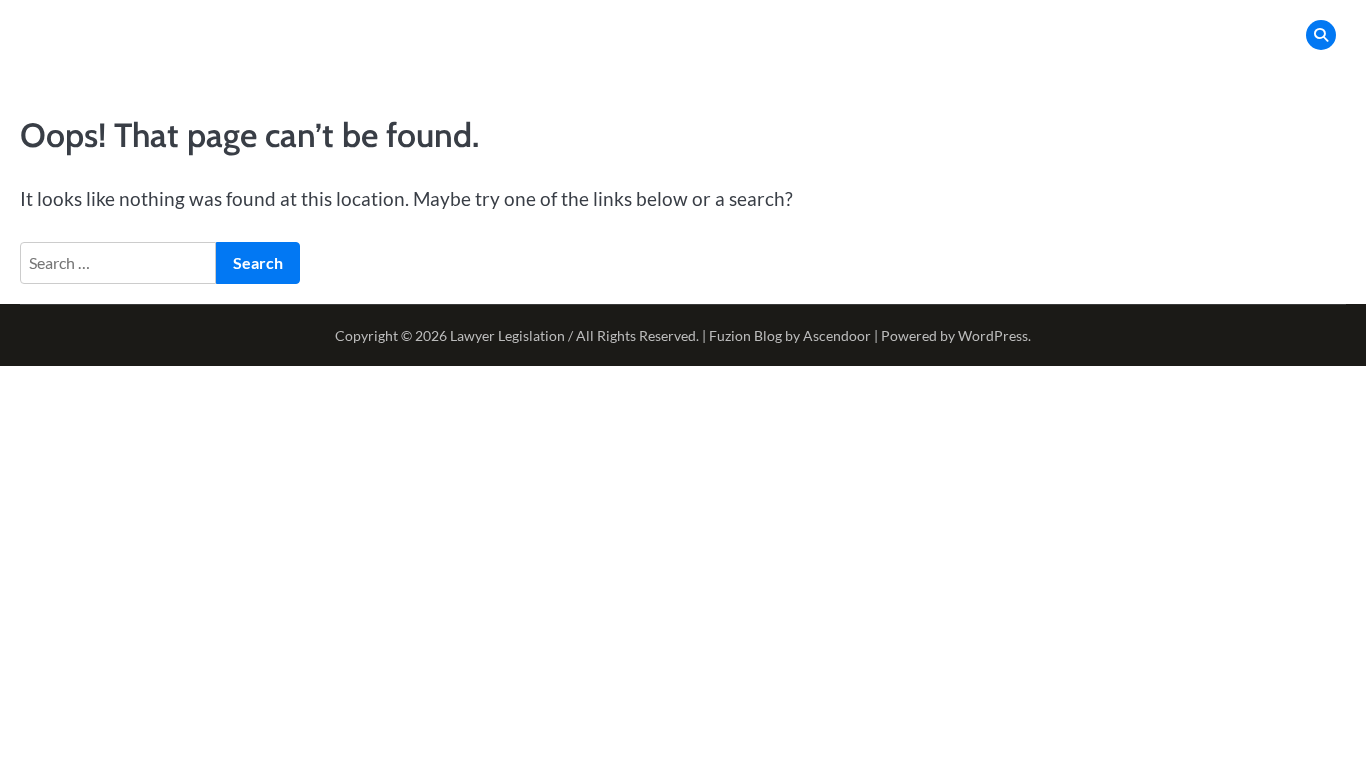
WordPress (993, 335)
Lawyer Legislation (507, 335)
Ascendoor (837, 335)
